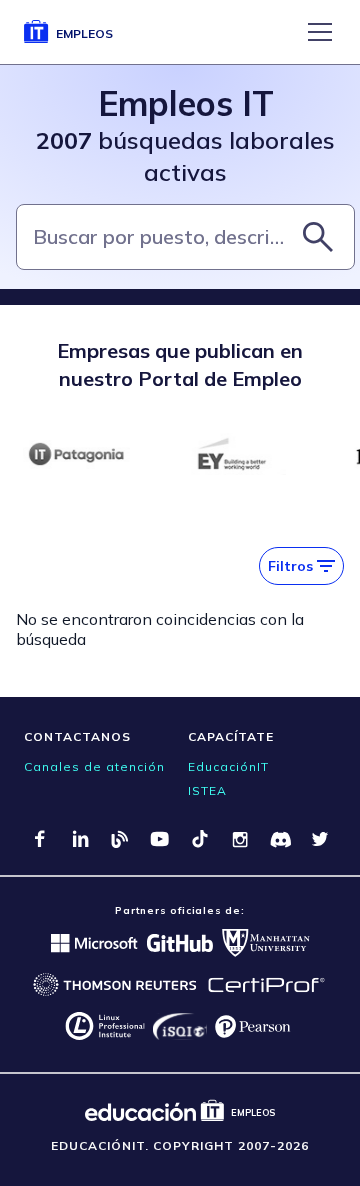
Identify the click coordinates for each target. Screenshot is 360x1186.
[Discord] (280, 839)
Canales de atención (94, 766)
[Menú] (320, 32)
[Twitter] (320, 839)
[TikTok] (200, 839)
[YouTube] (160, 839)
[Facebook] (40, 839)
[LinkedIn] (80, 839)
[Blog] (120, 839)
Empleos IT (186, 103)
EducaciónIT (228, 766)
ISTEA (207, 790)
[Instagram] (240, 839)
